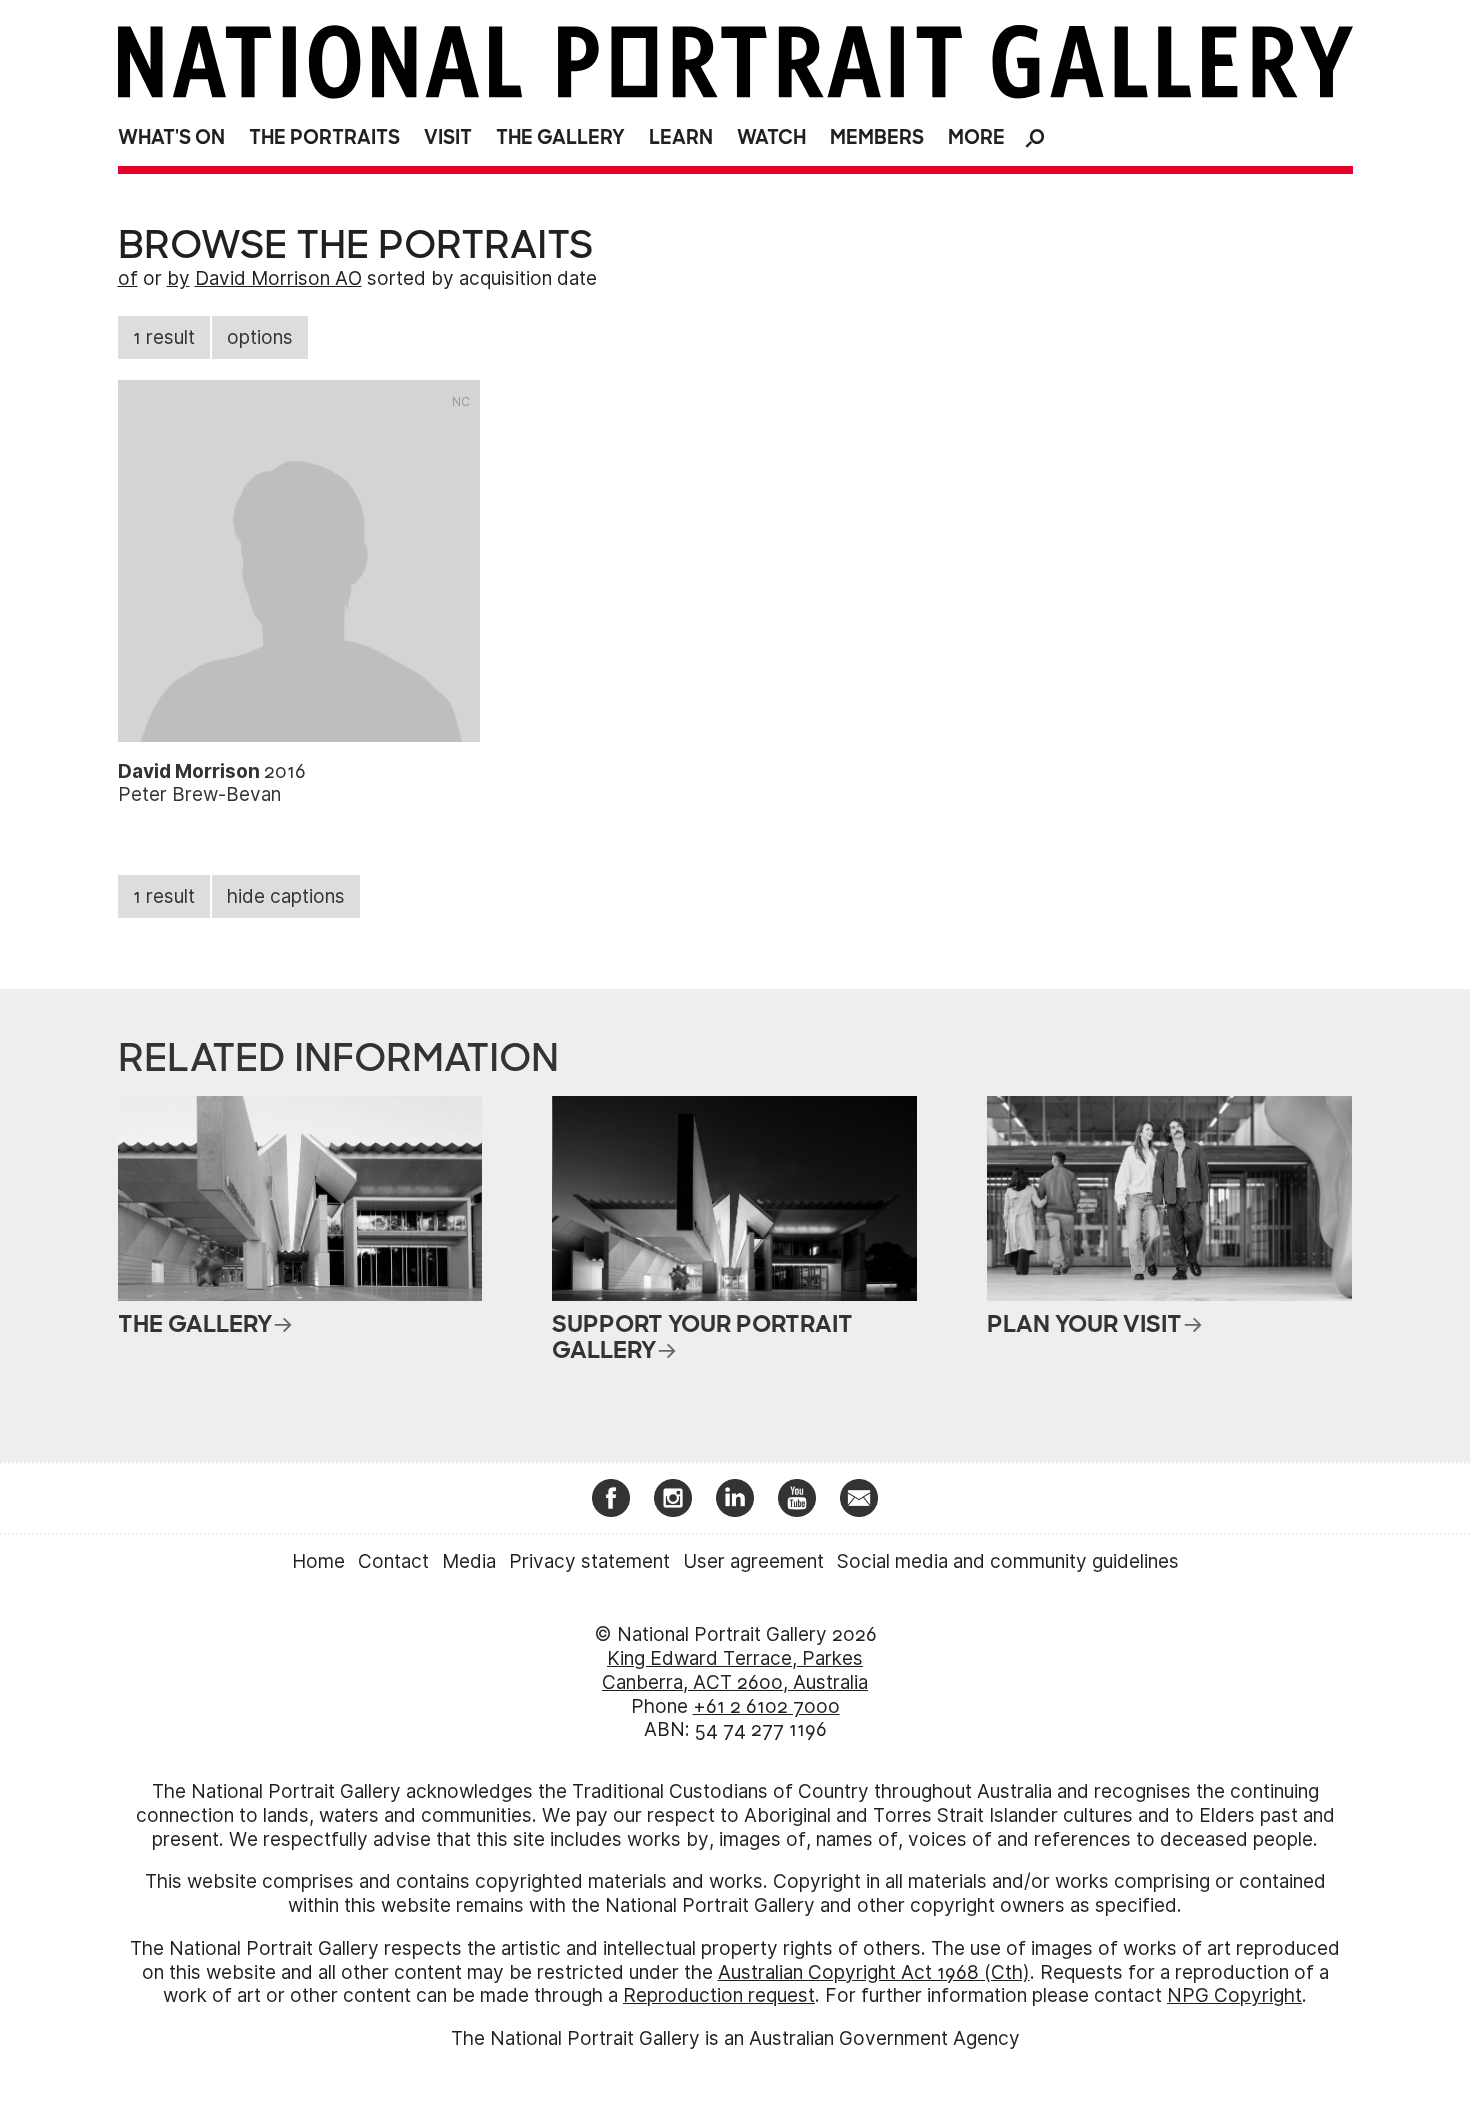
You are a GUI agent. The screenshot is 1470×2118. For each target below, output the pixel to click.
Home (318, 1561)
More (976, 137)
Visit (448, 137)
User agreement (753, 1561)
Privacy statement (589, 1561)
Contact (393, 1561)
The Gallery (560, 137)
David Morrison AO (278, 278)
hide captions (286, 896)
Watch (771, 137)
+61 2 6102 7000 (766, 1706)
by (178, 278)
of (128, 278)
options (260, 337)
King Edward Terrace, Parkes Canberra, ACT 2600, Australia (735, 1670)
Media (469, 1561)
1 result (164, 337)
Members (877, 137)
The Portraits (324, 137)
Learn (681, 137)
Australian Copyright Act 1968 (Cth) (874, 1972)
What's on (171, 137)
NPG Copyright (1234, 1995)
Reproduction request (719, 1995)
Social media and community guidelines (1008, 1561)
